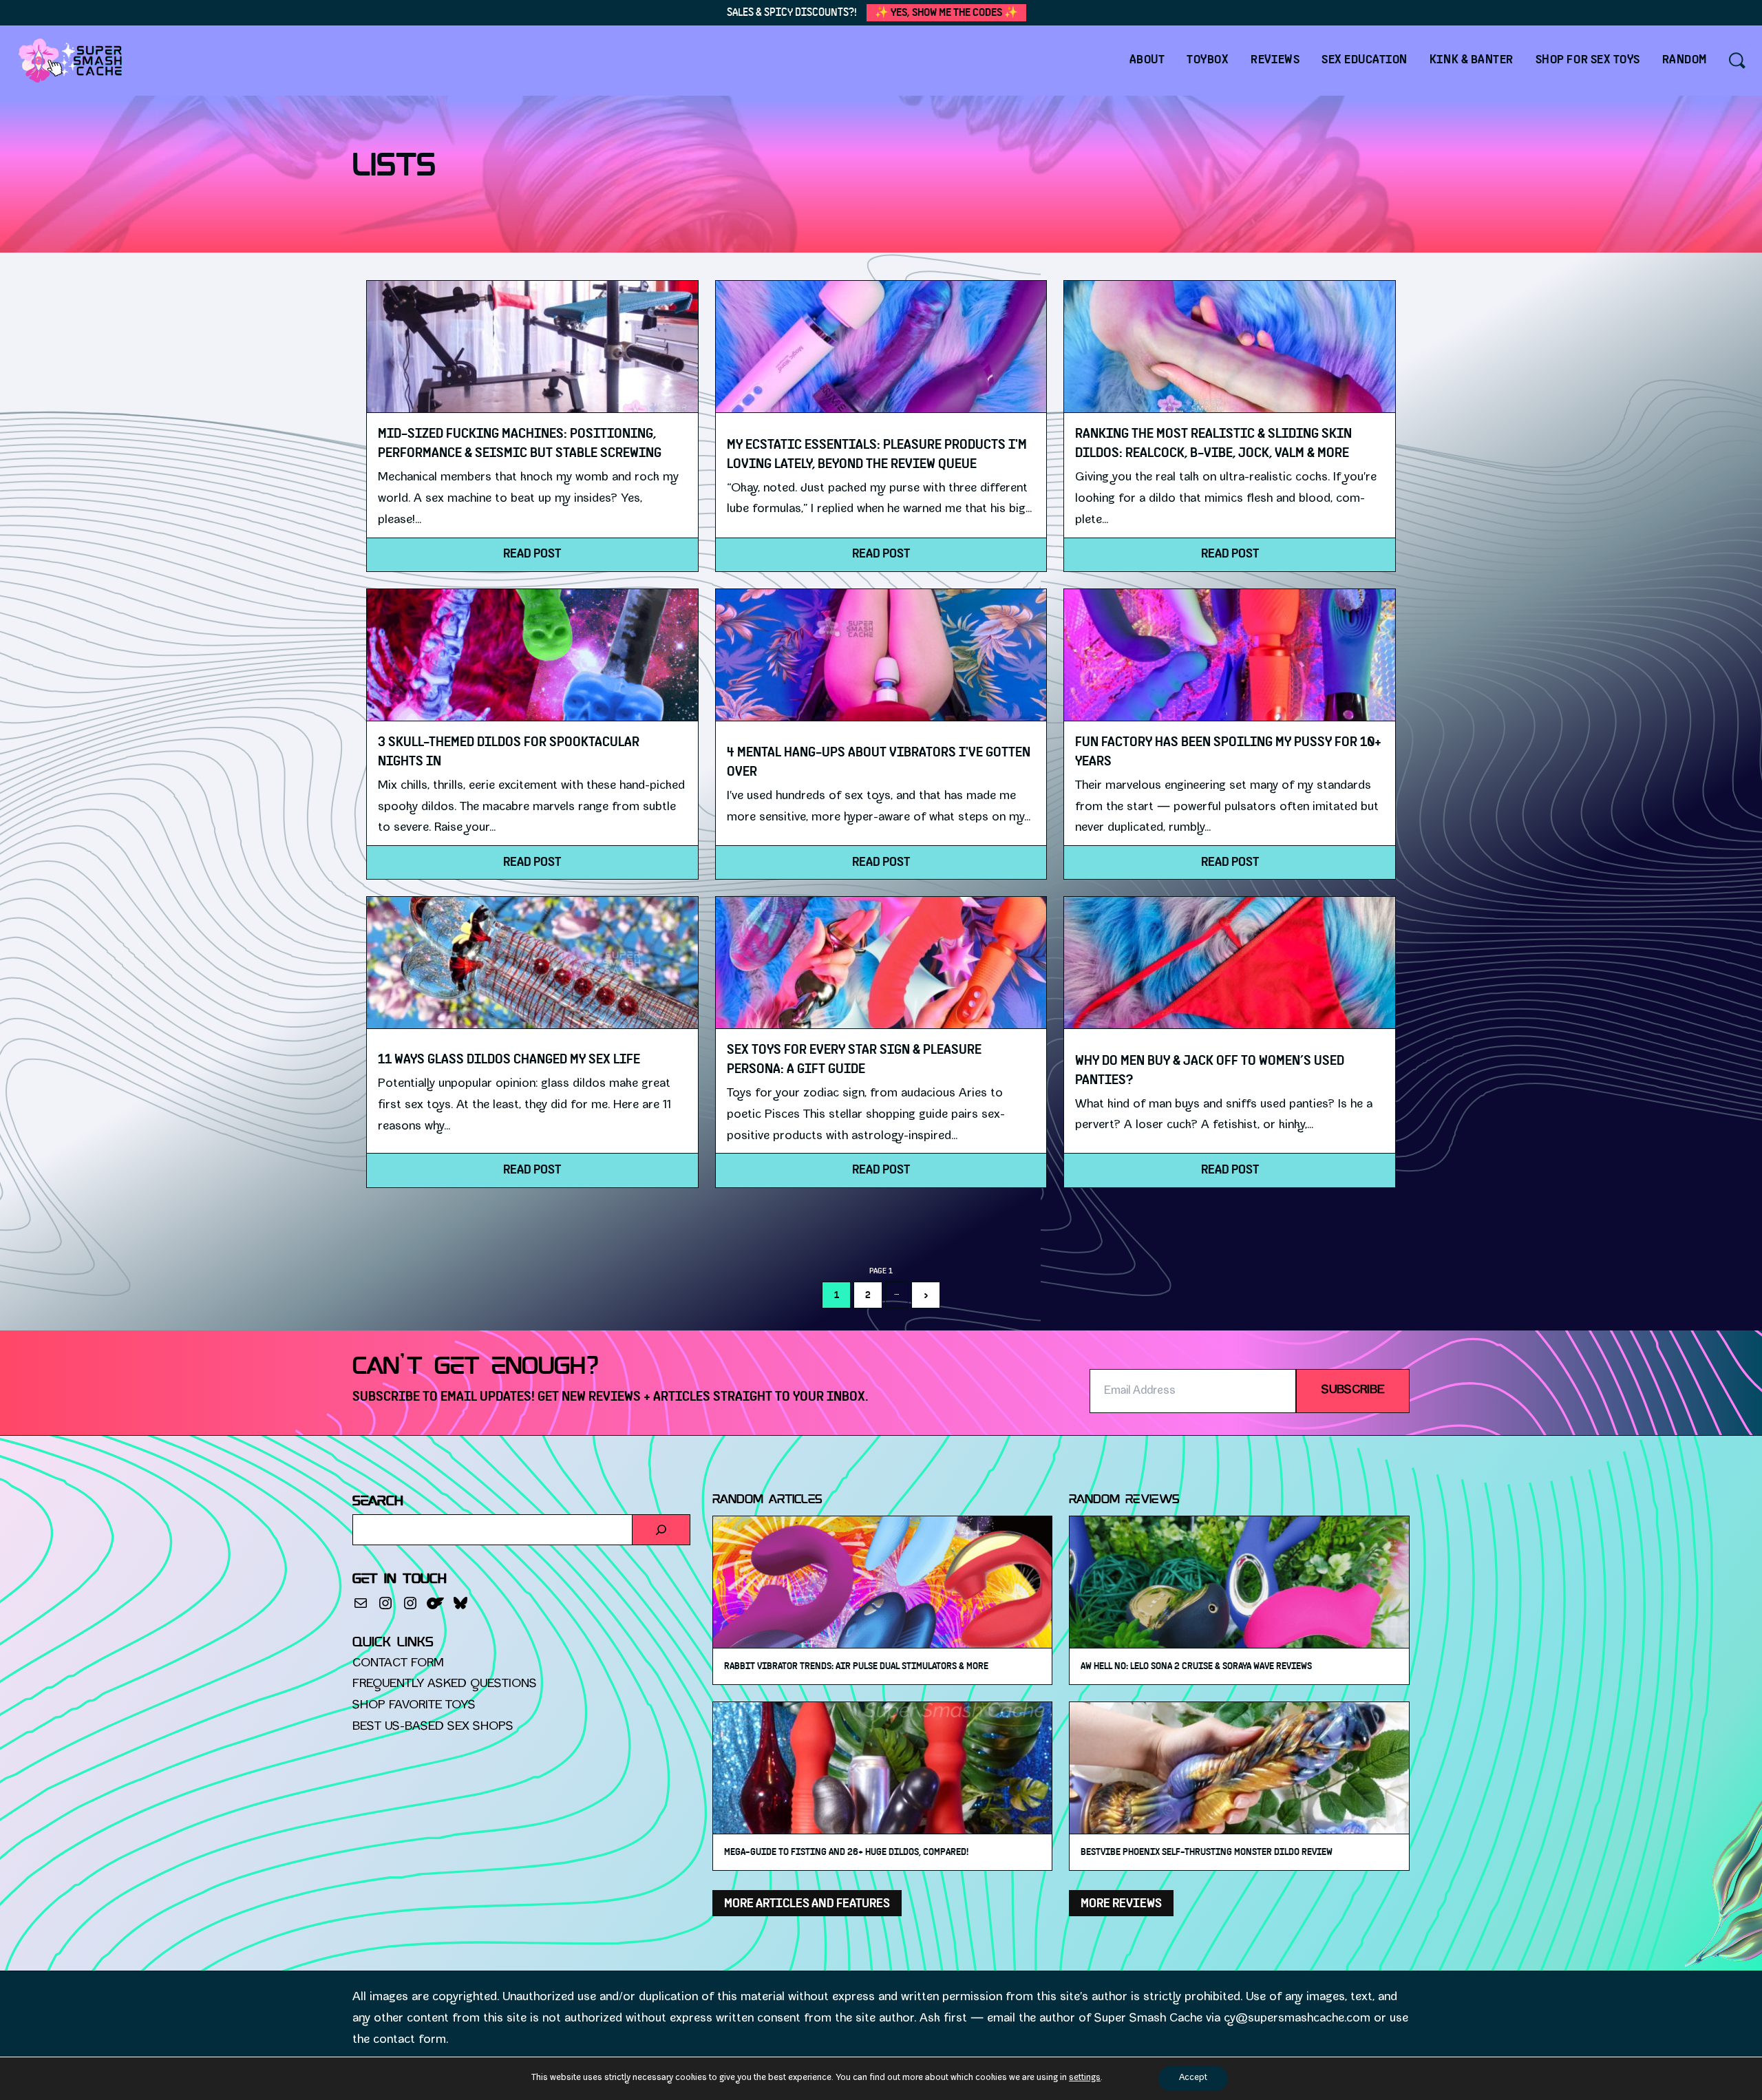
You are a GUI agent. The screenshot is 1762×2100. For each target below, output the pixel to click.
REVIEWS (1275, 60)
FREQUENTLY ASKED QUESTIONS (445, 1685)
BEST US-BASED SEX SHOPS (433, 1727)
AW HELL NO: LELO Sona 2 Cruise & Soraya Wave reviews (1196, 1666)
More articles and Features (807, 1903)
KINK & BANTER (1472, 60)
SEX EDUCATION (1365, 60)
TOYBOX (1208, 60)
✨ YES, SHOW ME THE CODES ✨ (946, 12)
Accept (1193, 2078)
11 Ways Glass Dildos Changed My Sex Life (509, 1059)
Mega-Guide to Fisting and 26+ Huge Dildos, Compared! (846, 1852)
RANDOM (1685, 60)
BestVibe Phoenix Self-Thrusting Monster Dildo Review (1207, 1852)
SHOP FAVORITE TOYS (414, 1706)
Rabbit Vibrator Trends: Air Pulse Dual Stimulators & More (856, 1666)
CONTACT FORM (398, 1664)
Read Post (532, 554)
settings (1085, 2078)
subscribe (1353, 1391)
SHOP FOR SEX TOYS (1588, 60)
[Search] (661, 1530)
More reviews (1121, 1903)
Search (378, 1502)
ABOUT (1147, 60)
